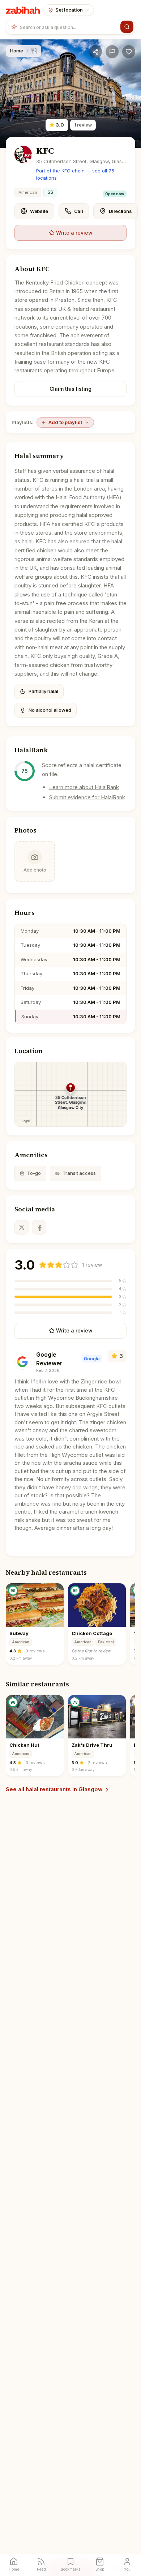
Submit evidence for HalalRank (87, 797)
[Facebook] (39, 1227)
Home (17, 51)
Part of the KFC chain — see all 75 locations (75, 174)
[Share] (95, 52)
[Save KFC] (129, 52)
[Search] (127, 27)
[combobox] (69, 27)
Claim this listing (70, 389)
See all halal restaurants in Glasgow (54, 1789)
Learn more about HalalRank (84, 787)
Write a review (74, 233)
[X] (22, 1227)
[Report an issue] (112, 52)
